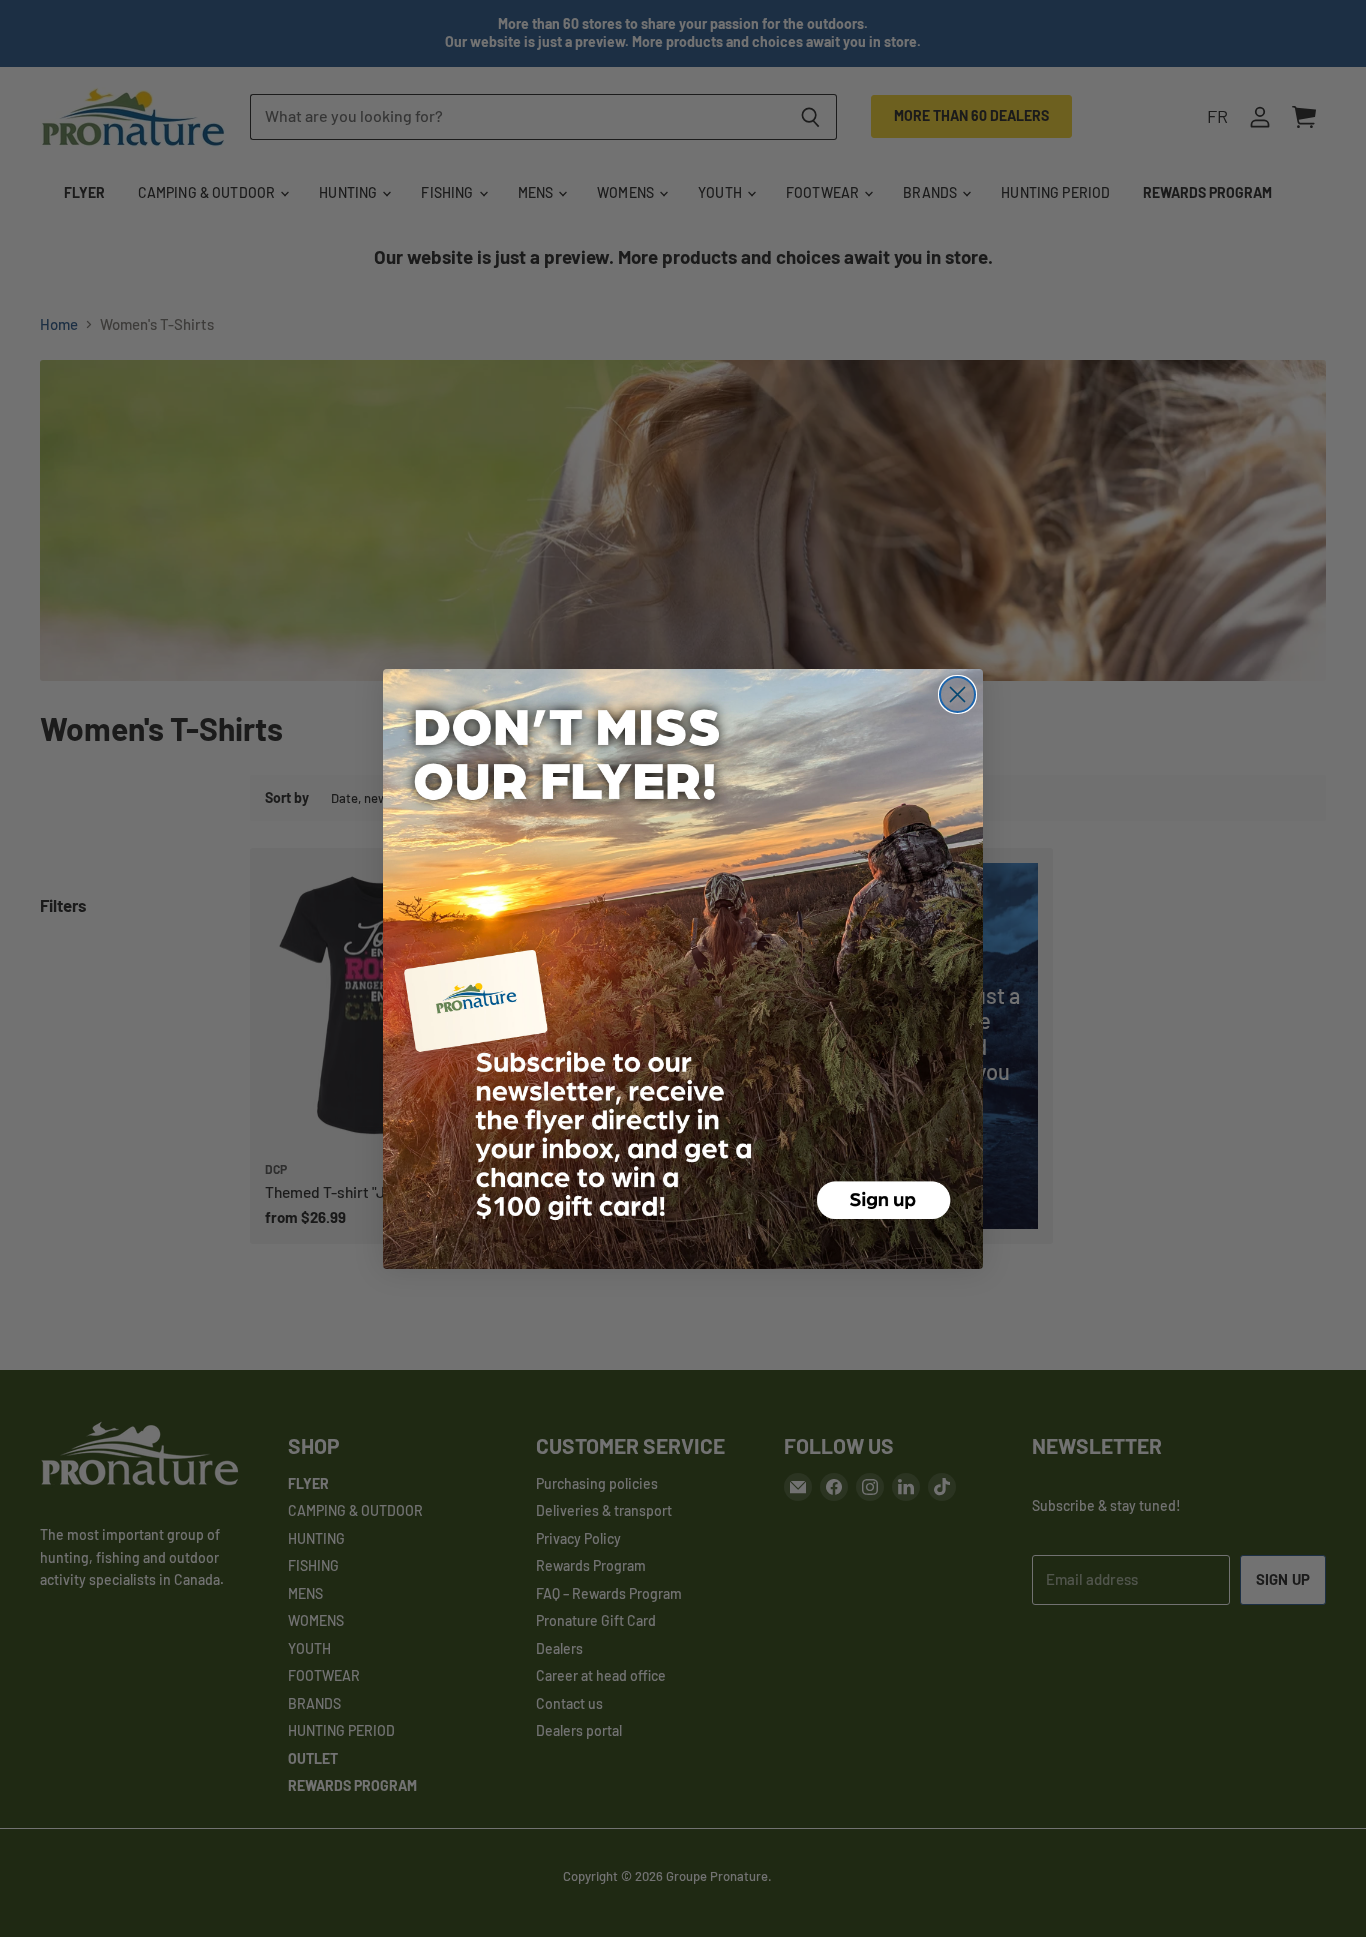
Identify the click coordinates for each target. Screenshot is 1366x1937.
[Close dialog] (957, 694)
